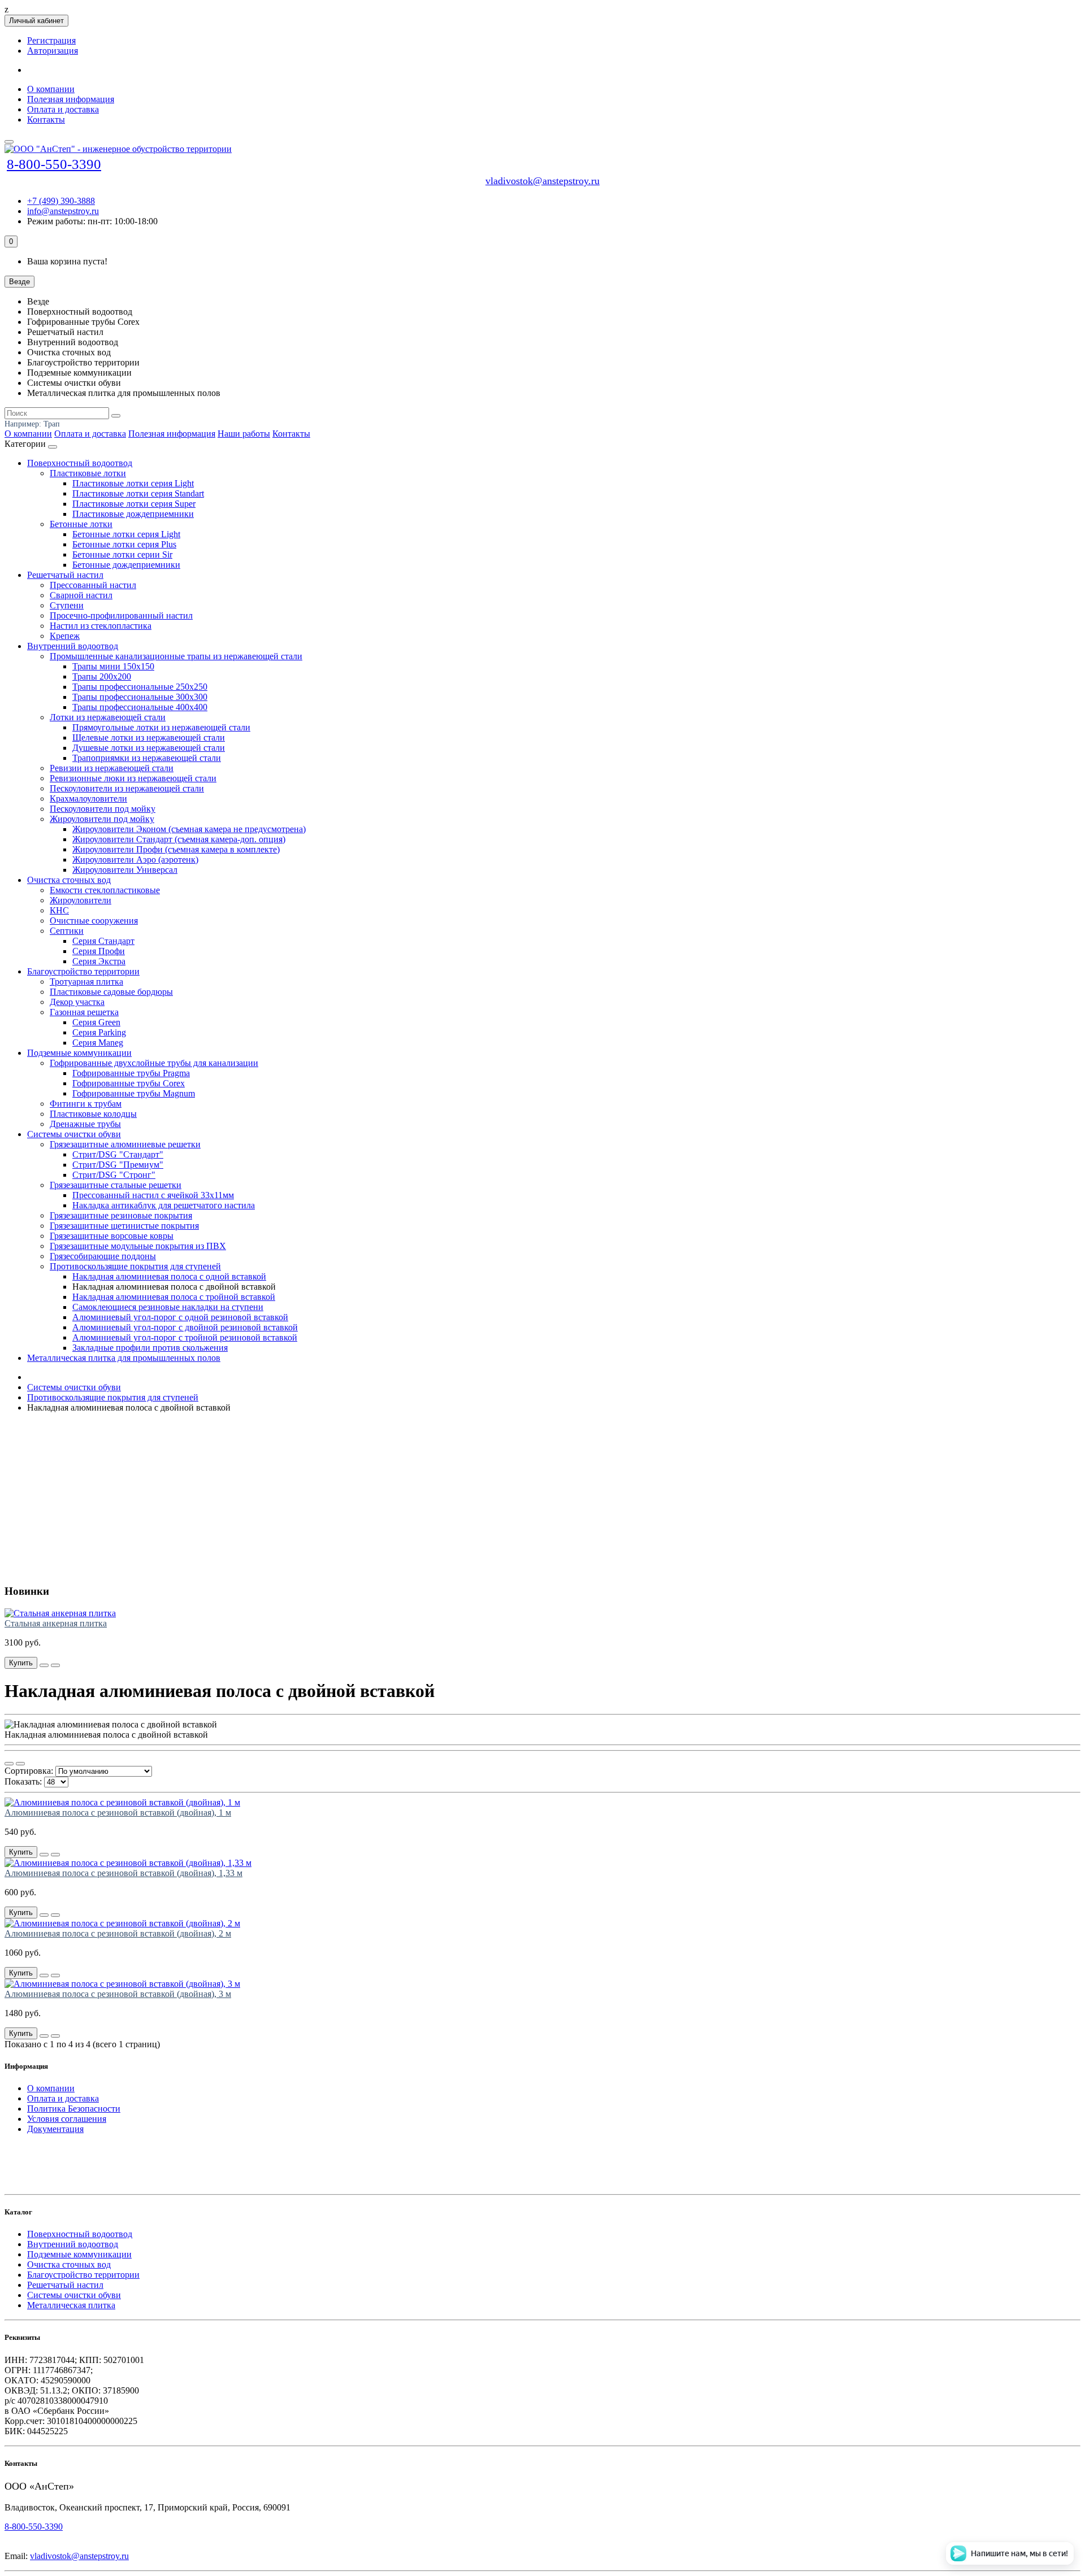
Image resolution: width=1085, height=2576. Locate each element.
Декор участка (77, 1002)
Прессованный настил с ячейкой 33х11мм (153, 1195)
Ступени (67, 605)
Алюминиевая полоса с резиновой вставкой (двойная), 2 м (118, 1933)
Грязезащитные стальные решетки (116, 1185)
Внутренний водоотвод (73, 646)
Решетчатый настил (65, 575)
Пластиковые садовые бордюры (111, 992)
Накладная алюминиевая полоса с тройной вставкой (174, 1297)
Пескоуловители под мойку (103, 809)
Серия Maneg (98, 1043)
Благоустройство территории (83, 971)
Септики (67, 931)
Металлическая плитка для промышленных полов (124, 1358)
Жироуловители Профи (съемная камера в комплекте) (176, 849)
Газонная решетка (84, 1012)
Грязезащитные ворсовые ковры (112, 1236)
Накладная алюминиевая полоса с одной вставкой (169, 1276)
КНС (59, 910)
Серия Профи (99, 951)
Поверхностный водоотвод (80, 463)
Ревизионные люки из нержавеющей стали (133, 778)
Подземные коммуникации (79, 1053)
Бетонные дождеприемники (126, 565)
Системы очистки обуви (74, 1134)
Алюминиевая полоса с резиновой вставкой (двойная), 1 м (118, 1813)
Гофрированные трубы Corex (129, 1083)
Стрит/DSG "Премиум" (118, 1165)
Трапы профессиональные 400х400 (140, 707)
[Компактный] (20, 1764)
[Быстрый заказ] (44, 1665)
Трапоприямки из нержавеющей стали (147, 758)
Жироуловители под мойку (102, 819)
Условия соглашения (67, 2119)
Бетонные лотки (81, 524)
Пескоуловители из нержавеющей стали (127, 788)
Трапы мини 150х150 (113, 666)
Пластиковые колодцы (93, 1114)
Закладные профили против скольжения (150, 1348)
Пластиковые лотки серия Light (133, 483)
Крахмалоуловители (88, 799)
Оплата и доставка (63, 109)
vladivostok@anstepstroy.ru (542, 181)
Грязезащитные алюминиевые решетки (125, 1144)
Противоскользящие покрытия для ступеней (135, 1266)
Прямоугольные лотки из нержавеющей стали (161, 727)
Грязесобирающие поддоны (103, 1256)
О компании (51, 89)
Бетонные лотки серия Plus (124, 544)
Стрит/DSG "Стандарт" (118, 1154)
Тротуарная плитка (86, 982)
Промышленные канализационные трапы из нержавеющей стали (176, 656)
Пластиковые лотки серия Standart (138, 493)
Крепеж (65, 636)
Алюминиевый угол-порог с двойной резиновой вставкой (185, 1327)
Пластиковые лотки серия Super (134, 504)
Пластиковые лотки (88, 473)
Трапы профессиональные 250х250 (140, 687)
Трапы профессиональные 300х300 (140, 697)
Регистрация (51, 40)
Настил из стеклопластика (101, 626)
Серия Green (96, 1022)
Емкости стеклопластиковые (105, 890)
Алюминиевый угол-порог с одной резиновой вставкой (180, 1317)
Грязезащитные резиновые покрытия (121, 1215)
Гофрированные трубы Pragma (131, 1073)
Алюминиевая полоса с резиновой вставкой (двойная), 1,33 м (123, 1873)
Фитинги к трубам (86, 1104)
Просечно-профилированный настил (121, 615)
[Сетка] (9, 1764)
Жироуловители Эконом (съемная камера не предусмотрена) (189, 829)
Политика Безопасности (74, 2109)
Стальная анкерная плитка (56, 1623)
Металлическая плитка (71, 2305)
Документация (55, 2129)
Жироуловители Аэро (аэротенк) (135, 860)
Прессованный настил (93, 585)
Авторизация (53, 51)
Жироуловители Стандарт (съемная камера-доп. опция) (179, 839)
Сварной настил (81, 595)
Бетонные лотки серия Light (126, 534)
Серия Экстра (99, 961)
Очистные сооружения (94, 921)
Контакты (46, 119)
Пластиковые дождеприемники (133, 514)
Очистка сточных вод (69, 880)
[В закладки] (55, 1665)
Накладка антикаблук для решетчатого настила (164, 1205)
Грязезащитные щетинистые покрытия (124, 1226)
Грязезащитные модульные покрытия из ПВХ (138, 1246)
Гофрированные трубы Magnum (134, 1093)
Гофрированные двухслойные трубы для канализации (154, 1063)
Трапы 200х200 (102, 676)
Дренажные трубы (85, 1124)
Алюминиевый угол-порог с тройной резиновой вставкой (185, 1337)
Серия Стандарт (103, 941)
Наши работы (244, 434)
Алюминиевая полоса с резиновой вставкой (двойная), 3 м (118, 1994)
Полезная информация (71, 99)
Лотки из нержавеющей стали (108, 717)
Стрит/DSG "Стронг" (114, 1175)
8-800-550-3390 (54, 164)
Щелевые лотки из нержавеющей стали (149, 737)
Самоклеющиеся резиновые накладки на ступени (168, 1307)
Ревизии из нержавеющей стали (112, 768)
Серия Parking (99, 1032)
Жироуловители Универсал (125, 870)
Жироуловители (81, 900)
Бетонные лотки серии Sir (122, 554)
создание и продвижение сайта (79, 2147)
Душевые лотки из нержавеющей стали (149, 748)
